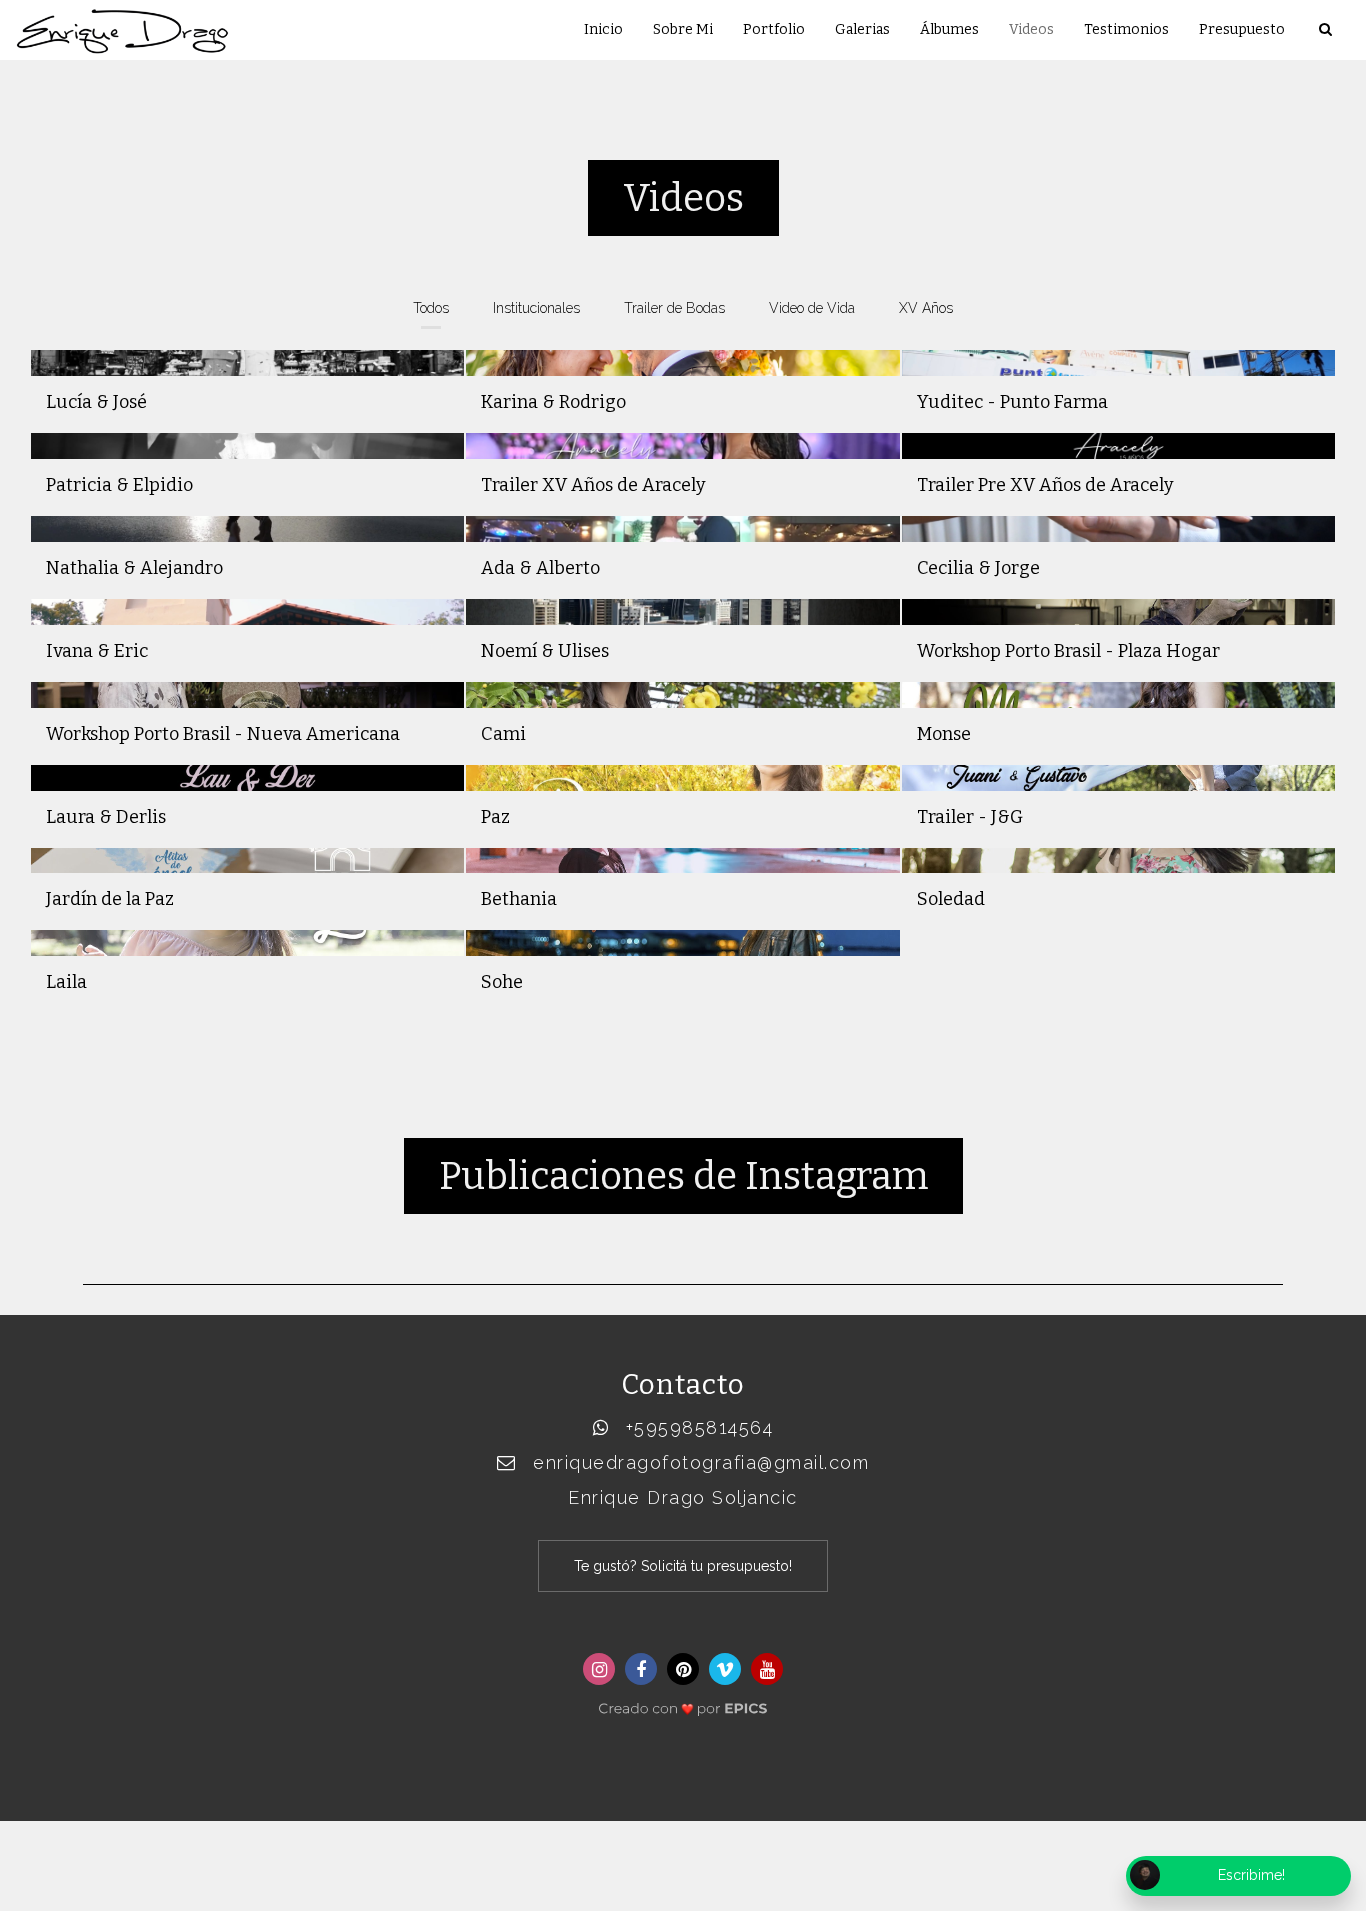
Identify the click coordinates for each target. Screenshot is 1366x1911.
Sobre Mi (683, 29)
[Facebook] (641, 1669)
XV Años (926, 308)
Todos (431, 308)
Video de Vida (812, 308)
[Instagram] (599, 1669)
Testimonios (1126, 29)
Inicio (603, 29)
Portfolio (774, 29)
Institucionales (536, 308)
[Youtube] (767, 1669)
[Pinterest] (683, 1669)
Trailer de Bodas (674, 308)
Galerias (862, 29)
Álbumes (949, 29)
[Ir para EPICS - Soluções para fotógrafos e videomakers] (683, 1702)
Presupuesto (1242, 29)
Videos (1031, 29)
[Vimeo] (725, 1669)
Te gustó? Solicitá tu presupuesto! (683, 1566)
